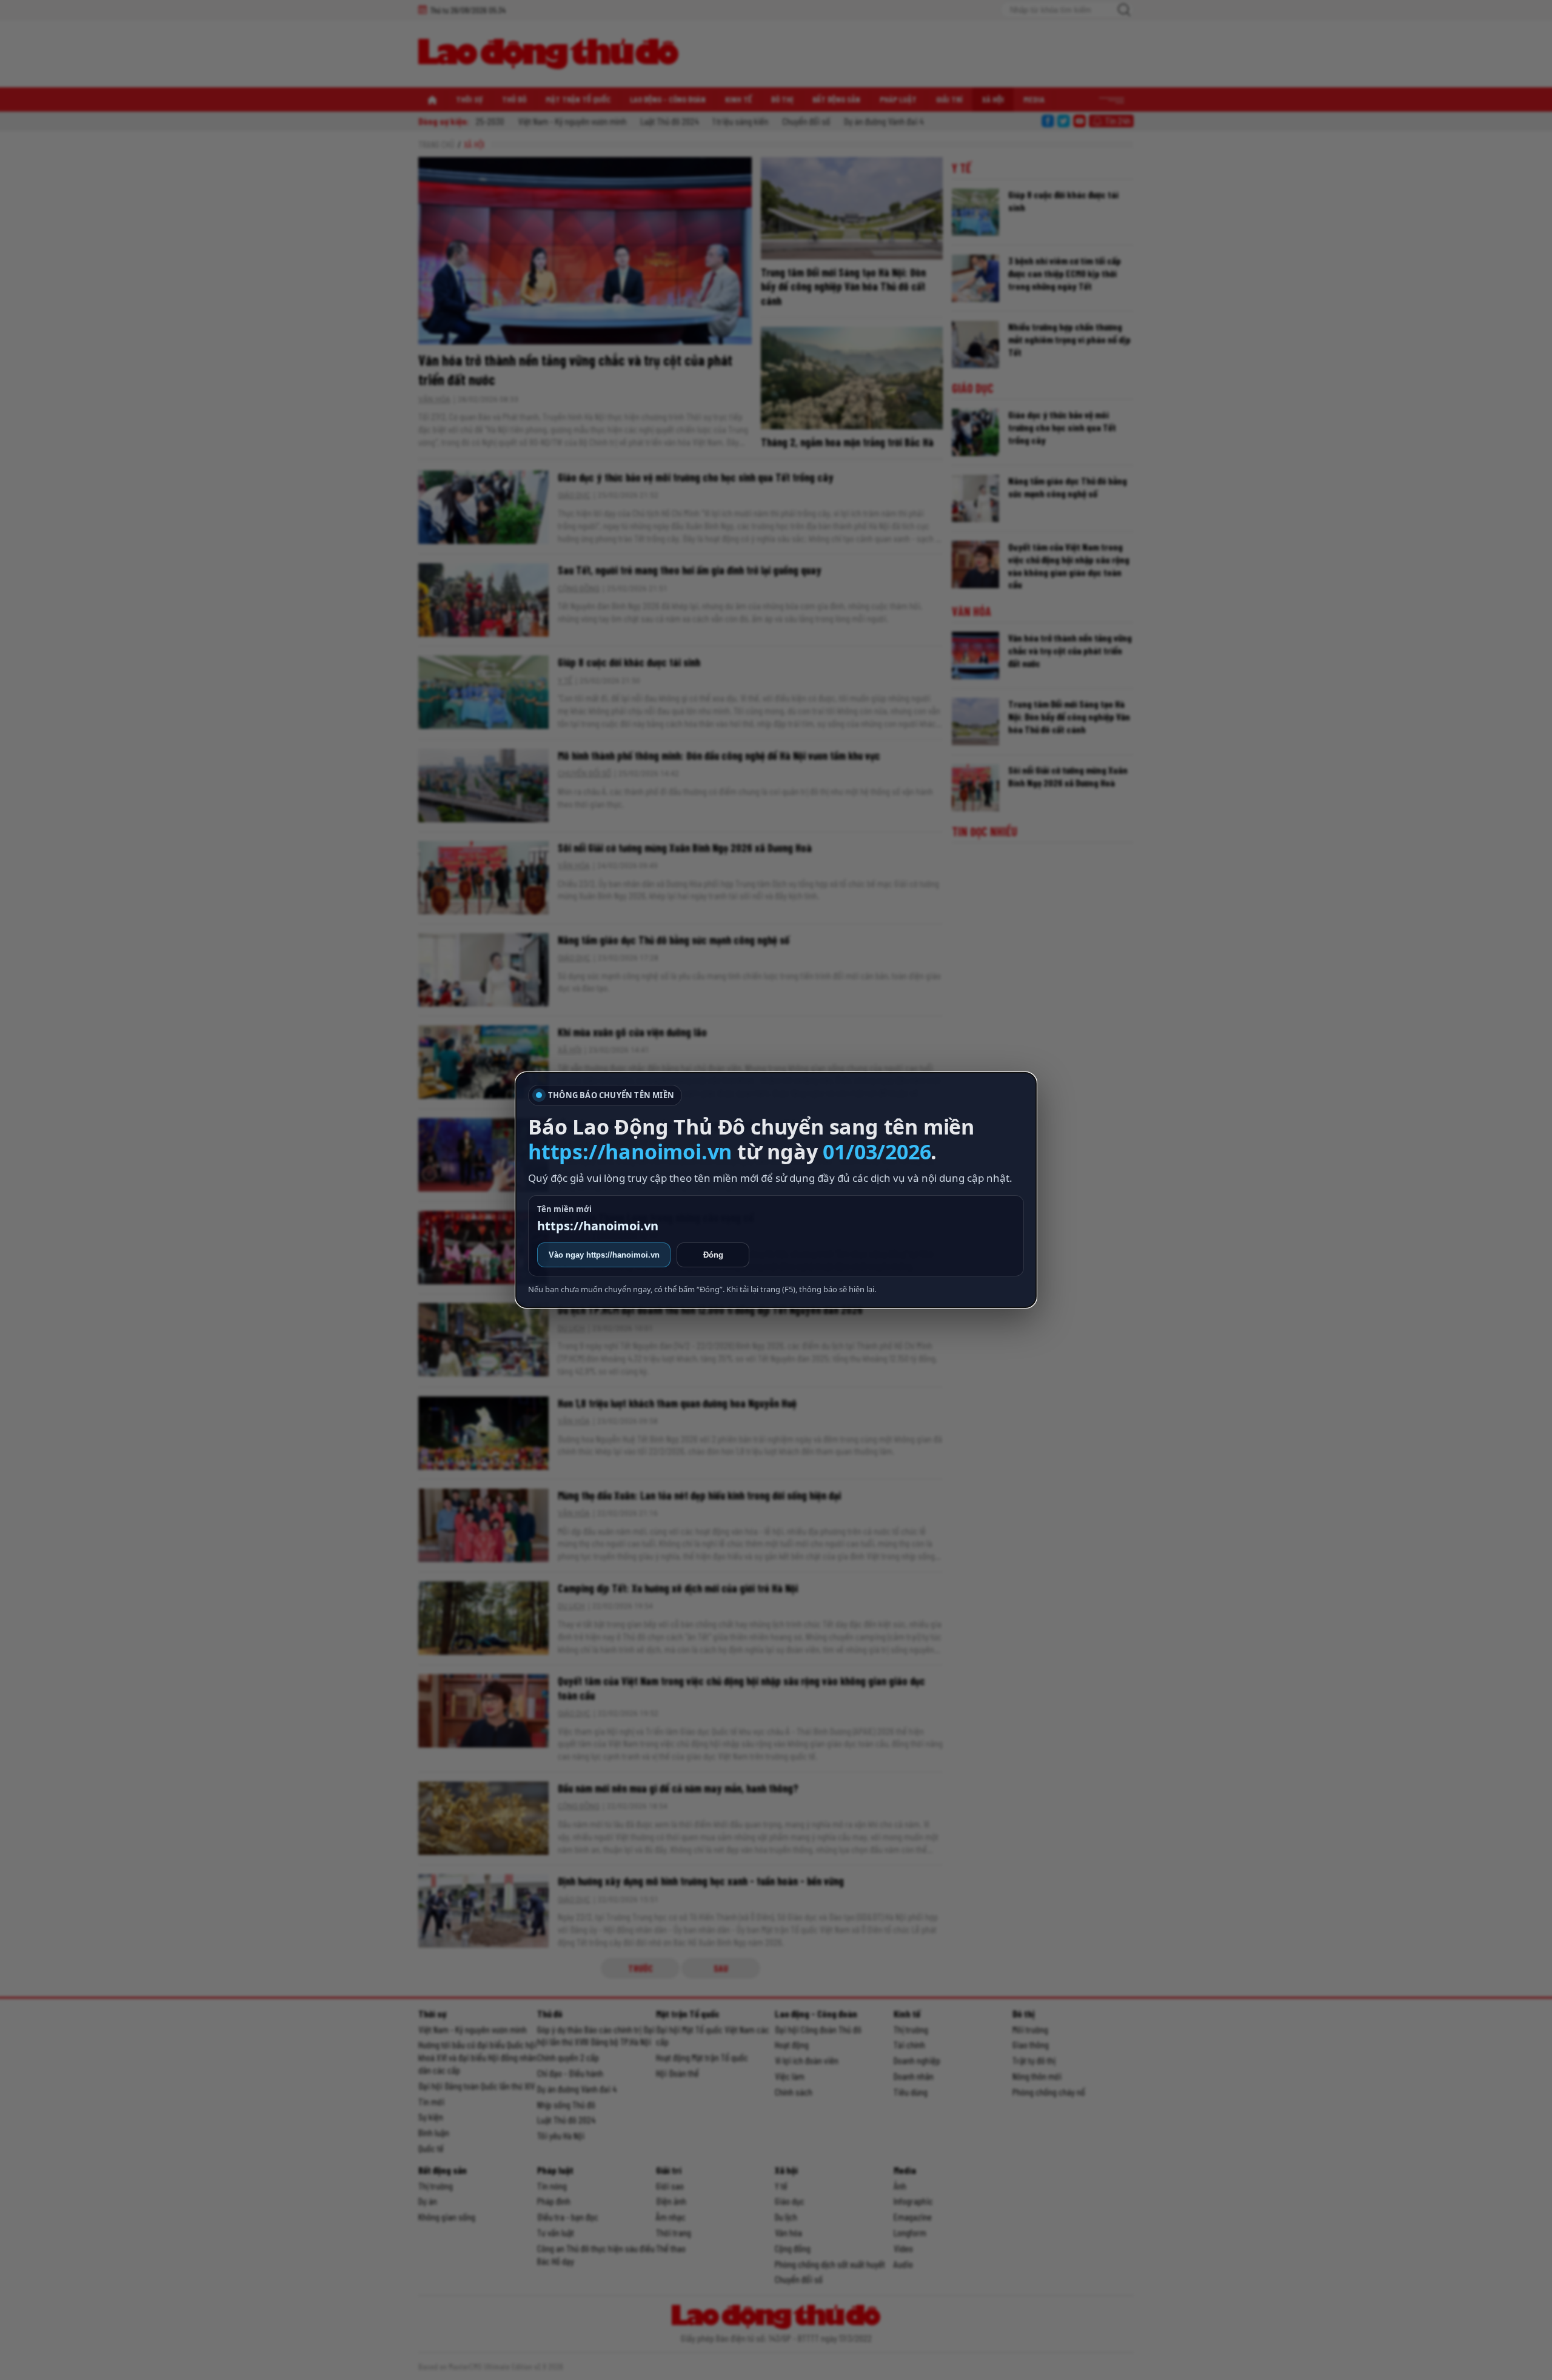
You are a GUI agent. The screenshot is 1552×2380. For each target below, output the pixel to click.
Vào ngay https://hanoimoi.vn (604, 1255)
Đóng (713, 1255)
